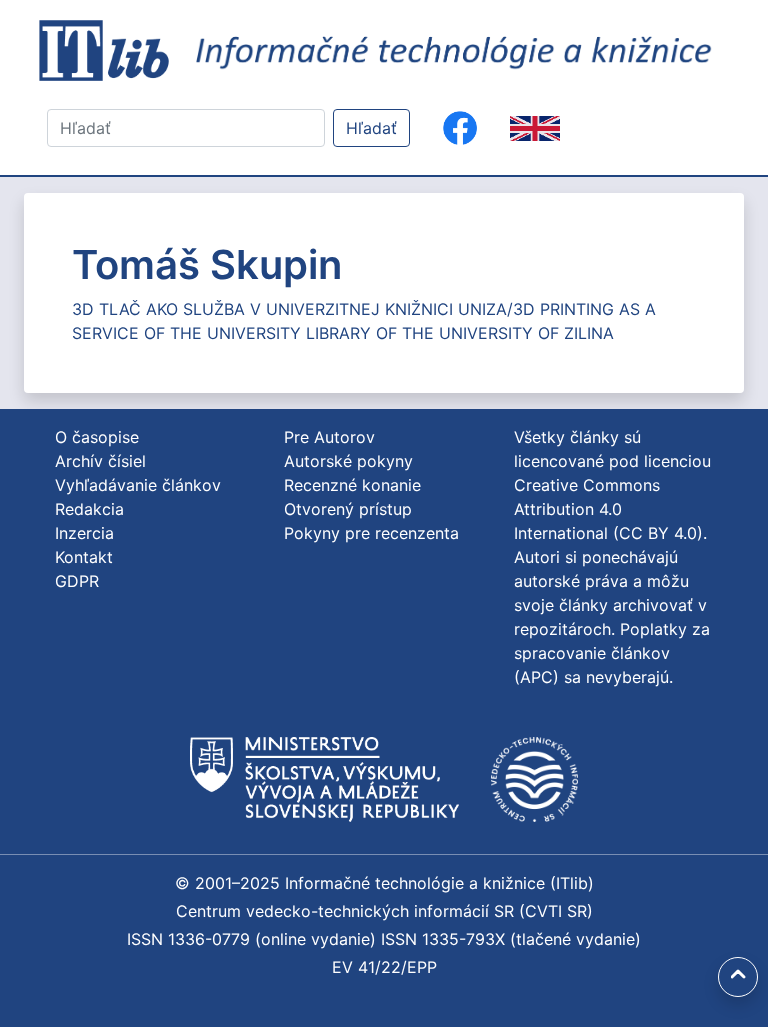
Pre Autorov (329, 437)
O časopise (97, 437)
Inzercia (84, 533)
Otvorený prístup (348, 509)
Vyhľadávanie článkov (138, 485)
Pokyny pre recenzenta (371, 533)
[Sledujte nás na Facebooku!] (460, 128)
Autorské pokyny (348, 461)
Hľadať (371, 128)
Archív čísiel (100, 461)
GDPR (77, 581)
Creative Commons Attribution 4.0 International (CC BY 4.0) (608, 509)
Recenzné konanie (352, 485)
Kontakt (84, 557)
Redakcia (89, 509)
